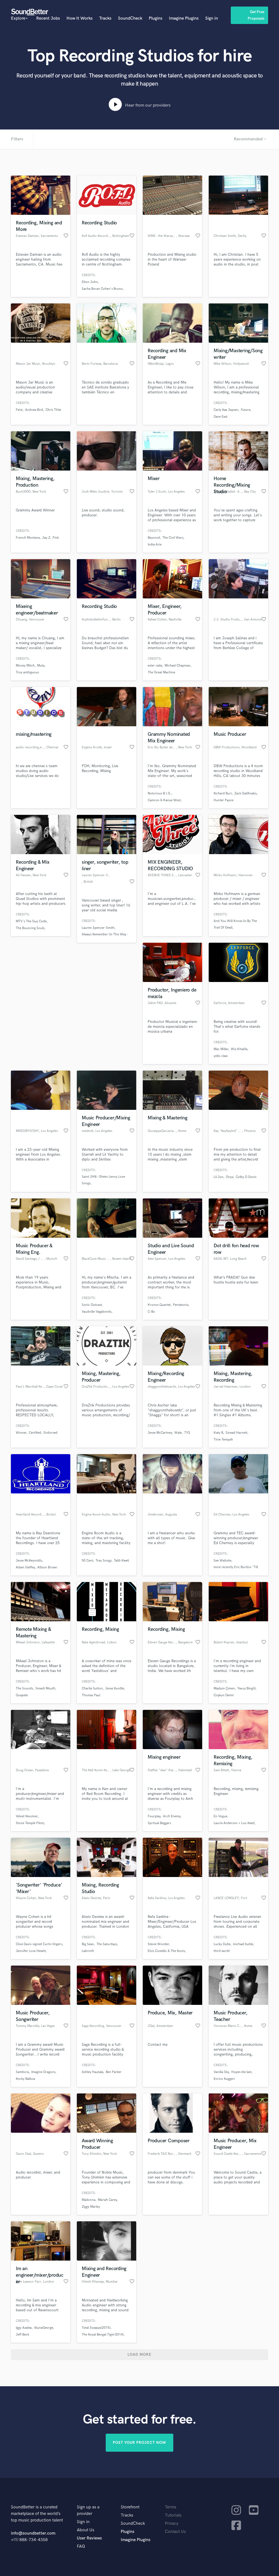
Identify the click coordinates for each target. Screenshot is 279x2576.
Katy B (218, 1433)
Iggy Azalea (24, 2328)
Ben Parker (114, 2072)
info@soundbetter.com (33, 2533)
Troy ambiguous (27, 672)
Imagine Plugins (184, 18)
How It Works (80, 18)
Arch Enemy (172, 1816)
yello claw (221, 1056)
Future (246, 410)
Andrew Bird (34, 410)
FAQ (81, 2546)
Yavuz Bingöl (246, 1688)
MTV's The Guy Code (31, 921)
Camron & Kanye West (164, 800)
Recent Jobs (48, 18)
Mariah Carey (107, 2200)
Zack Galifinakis (245, 793)
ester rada (155, 666)
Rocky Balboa (25, 2079)
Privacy (172, 2524)
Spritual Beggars (159, 1823)
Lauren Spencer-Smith (98, 928)
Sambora (22, 2072)
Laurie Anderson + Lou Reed (234, 1823)
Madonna (89, 2200)
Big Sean (88, 1944)
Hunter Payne (224, 800)
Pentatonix (181, 1305)
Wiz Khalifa (239, 1049)
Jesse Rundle (115, 1688)
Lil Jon (219, 1177)
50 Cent (87, 1561)
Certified (35, 1433)
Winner (21, 1433)
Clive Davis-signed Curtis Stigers (39, 1944)
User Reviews (89, 2538)
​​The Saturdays (107, 1944)
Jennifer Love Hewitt (31, 1951)
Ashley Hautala (93, 2072)
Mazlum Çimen (224, 1688)
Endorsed (51, 1433)
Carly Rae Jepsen (226, 410)
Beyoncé (154, 538)
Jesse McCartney (160, 1433)
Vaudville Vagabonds (97, 1312)
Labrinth (88, 1951)
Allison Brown (47, 1567)
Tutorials (173, 2515)
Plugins (156, 18)
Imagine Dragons (43, 2072)
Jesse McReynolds (29, 1561)
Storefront (130, 2507)
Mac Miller (221, 1049)
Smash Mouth (45, 1688)
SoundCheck (130, 18)
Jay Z (46, 538)
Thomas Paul (91, 1695)
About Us (86, 2530)
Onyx (230, 1177)
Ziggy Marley (91, 2207)
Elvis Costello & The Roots (166, 1951)
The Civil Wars (173, 538)
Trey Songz (104, 1561)
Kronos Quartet (159, 1305)
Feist (19, 410)
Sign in (212, 18)
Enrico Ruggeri (224, 2079)
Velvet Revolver (27, 1816)
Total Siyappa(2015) (96, 2328)
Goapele (22, 1695)
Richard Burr (223, 793)
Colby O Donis (246, 1177)
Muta (41, 666)
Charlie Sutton (92, 1688)
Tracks (105, 18)
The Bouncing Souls (30, 928)
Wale (178, 1433)
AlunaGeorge (44, 2328)
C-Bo (151, 1312)
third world (222, 1951)
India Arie (155, 545)
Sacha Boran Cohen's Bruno (102, 289)
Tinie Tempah (223, 1440)
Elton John (90, 282)
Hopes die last (241, 2072)
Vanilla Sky (221, 2072)
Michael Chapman (178, 666)
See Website (222, 1561)
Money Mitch (25, 666)
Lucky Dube (222, 1944)
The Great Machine (161, 672)
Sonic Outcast (92, 1305)
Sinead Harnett (236, 1433)
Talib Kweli (122, 1561)
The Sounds (24, 1688)
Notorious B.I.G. (160, 793)
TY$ (187, 1433)
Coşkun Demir (224, 1695)
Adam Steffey (25, 1567)
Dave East (221, 417)
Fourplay (154, 1816)
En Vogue (220, 1816)
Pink (56, 538)
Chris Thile (53, 410)
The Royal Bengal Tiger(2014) (103, 2335)
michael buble (243, 1944)
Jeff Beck (22, 2335)
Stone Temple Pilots (30, 1823)
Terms (171, 2507)
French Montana (28, 538)
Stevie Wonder (158, 1944)
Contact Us (175, 2532)
